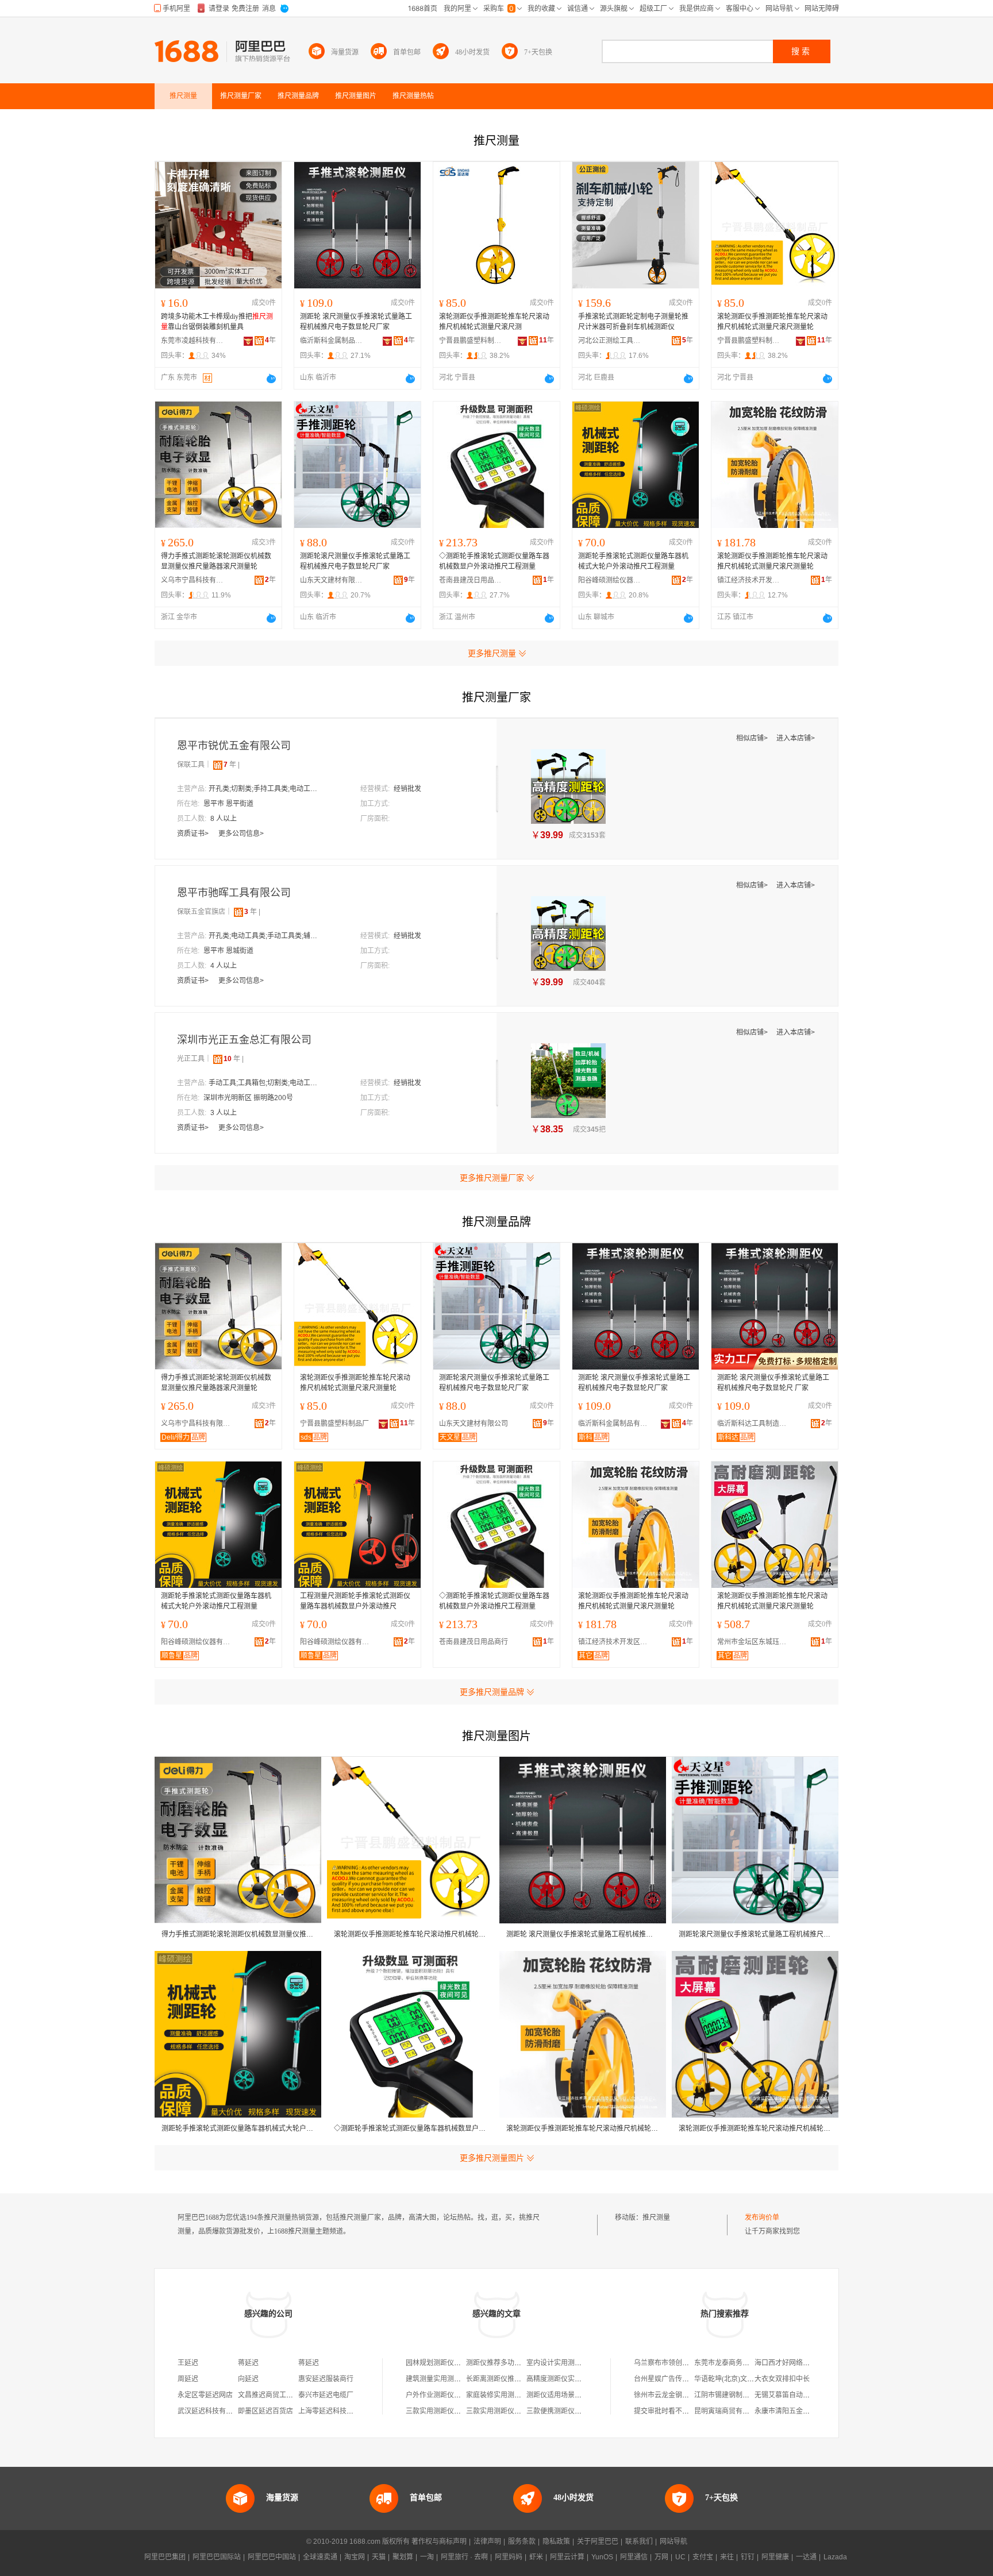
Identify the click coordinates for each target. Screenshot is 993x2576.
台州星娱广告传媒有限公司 (675, 2379)
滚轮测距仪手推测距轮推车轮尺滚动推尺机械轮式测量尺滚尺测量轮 (772, 322)
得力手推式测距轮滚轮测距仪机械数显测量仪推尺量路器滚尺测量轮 (216, 561)
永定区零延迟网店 (205, 2395)
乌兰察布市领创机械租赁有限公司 (686, 2363)
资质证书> (194, 834)
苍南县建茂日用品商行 (471, 580)
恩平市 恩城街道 (228, 951)
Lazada (835, 2557)
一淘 (427, 2557)
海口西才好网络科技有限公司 (799, 2363)
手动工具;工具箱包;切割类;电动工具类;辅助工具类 (266, 1083)
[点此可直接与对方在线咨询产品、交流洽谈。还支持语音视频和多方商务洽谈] (271, 379)
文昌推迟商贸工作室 (269, 2395)
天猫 (379, 2557)
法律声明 (487, 2542)
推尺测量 (656, 2218)
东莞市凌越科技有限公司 (193, 341)
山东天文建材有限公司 (332, 580)
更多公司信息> (241, 834)
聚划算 (403, 2557)
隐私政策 (556, 2542)
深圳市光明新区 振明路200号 (248, 1098)
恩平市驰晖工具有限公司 (234, 893)
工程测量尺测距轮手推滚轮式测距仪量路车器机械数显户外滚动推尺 (355, 1601)
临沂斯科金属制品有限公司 (332, 341)
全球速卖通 (320, 2557)
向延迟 (248, 2379)
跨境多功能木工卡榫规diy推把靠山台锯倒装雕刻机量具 (217, 322)
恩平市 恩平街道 (228, 804)
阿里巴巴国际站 (217, 2557)
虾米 (536, 2557)
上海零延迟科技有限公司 (336, 2411)
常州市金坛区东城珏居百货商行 (755, 1642)
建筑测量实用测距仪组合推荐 (451, 2379)
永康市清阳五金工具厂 (789, 2411)
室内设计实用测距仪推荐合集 (571, 2363)
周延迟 (188, 2379)
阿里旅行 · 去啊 (464, 2557)
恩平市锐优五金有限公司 (234, 746)
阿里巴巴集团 (165, 2557)
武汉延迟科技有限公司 (212, 2411)
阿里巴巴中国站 (272, 2557)
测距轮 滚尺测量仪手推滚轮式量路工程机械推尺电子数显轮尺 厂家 (773, 1383)
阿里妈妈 (509, 2557)
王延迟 (188, 2363)
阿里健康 (775, 2557)
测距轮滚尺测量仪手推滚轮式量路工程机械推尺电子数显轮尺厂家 (355, 561)
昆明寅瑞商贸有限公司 (729, 2411)
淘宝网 (355, 2557)
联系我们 (639, 2542)
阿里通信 (634, 2557)
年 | (232, 765)
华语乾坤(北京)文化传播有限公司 (745, 2379)
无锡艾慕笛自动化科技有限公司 (803, 2395)
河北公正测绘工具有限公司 (610, 341)
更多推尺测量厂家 (492, 1178)
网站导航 (673, 2542)
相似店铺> (753, 738)
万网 (661, 2557)
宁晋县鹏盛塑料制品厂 (471, 341)
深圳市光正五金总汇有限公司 (244, 1040)
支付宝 (703, 2557)
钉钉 (748, 2557)
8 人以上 (224, 819)
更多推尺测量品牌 (492, 1692)
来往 (727, 2557)
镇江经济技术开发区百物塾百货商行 (749, 580)
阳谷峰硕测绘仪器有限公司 (610, 580)
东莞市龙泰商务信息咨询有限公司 (746, 2363)
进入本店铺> (796, 738)
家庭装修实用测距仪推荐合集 (511, 2395)
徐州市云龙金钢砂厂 (665, 2395)
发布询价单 (762, 2218)
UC (680, 2557)
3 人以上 (224, 1113)
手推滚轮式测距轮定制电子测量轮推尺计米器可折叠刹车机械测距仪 (633, 322)
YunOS (602, 2557)
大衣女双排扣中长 (782, 2379)
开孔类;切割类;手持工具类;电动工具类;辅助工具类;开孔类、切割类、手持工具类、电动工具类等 (266, 789)
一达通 (806, 2557)
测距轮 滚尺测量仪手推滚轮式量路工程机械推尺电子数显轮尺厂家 (356, 322)
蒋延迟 (248, 2363)
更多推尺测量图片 (492, 2158)
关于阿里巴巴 (598, 2542)
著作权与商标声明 (439, 2542)
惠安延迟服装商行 (326, 2379)
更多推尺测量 (492, 653)
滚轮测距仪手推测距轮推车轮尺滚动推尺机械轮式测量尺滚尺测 (494, 322)
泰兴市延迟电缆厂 (326, 2395)
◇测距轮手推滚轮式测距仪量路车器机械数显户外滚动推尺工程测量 (494, 561)
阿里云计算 (567, 2557)
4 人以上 (224, 966)
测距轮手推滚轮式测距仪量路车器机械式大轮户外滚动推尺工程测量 (633, 561)
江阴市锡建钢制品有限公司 (736, 2395)
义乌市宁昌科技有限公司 (193, 580)
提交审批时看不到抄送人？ (675, 2411)
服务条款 (522, 2542)
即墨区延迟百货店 (265, 2411)
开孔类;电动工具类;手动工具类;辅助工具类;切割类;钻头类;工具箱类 (266, 936)
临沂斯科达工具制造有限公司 (755, 1424)
